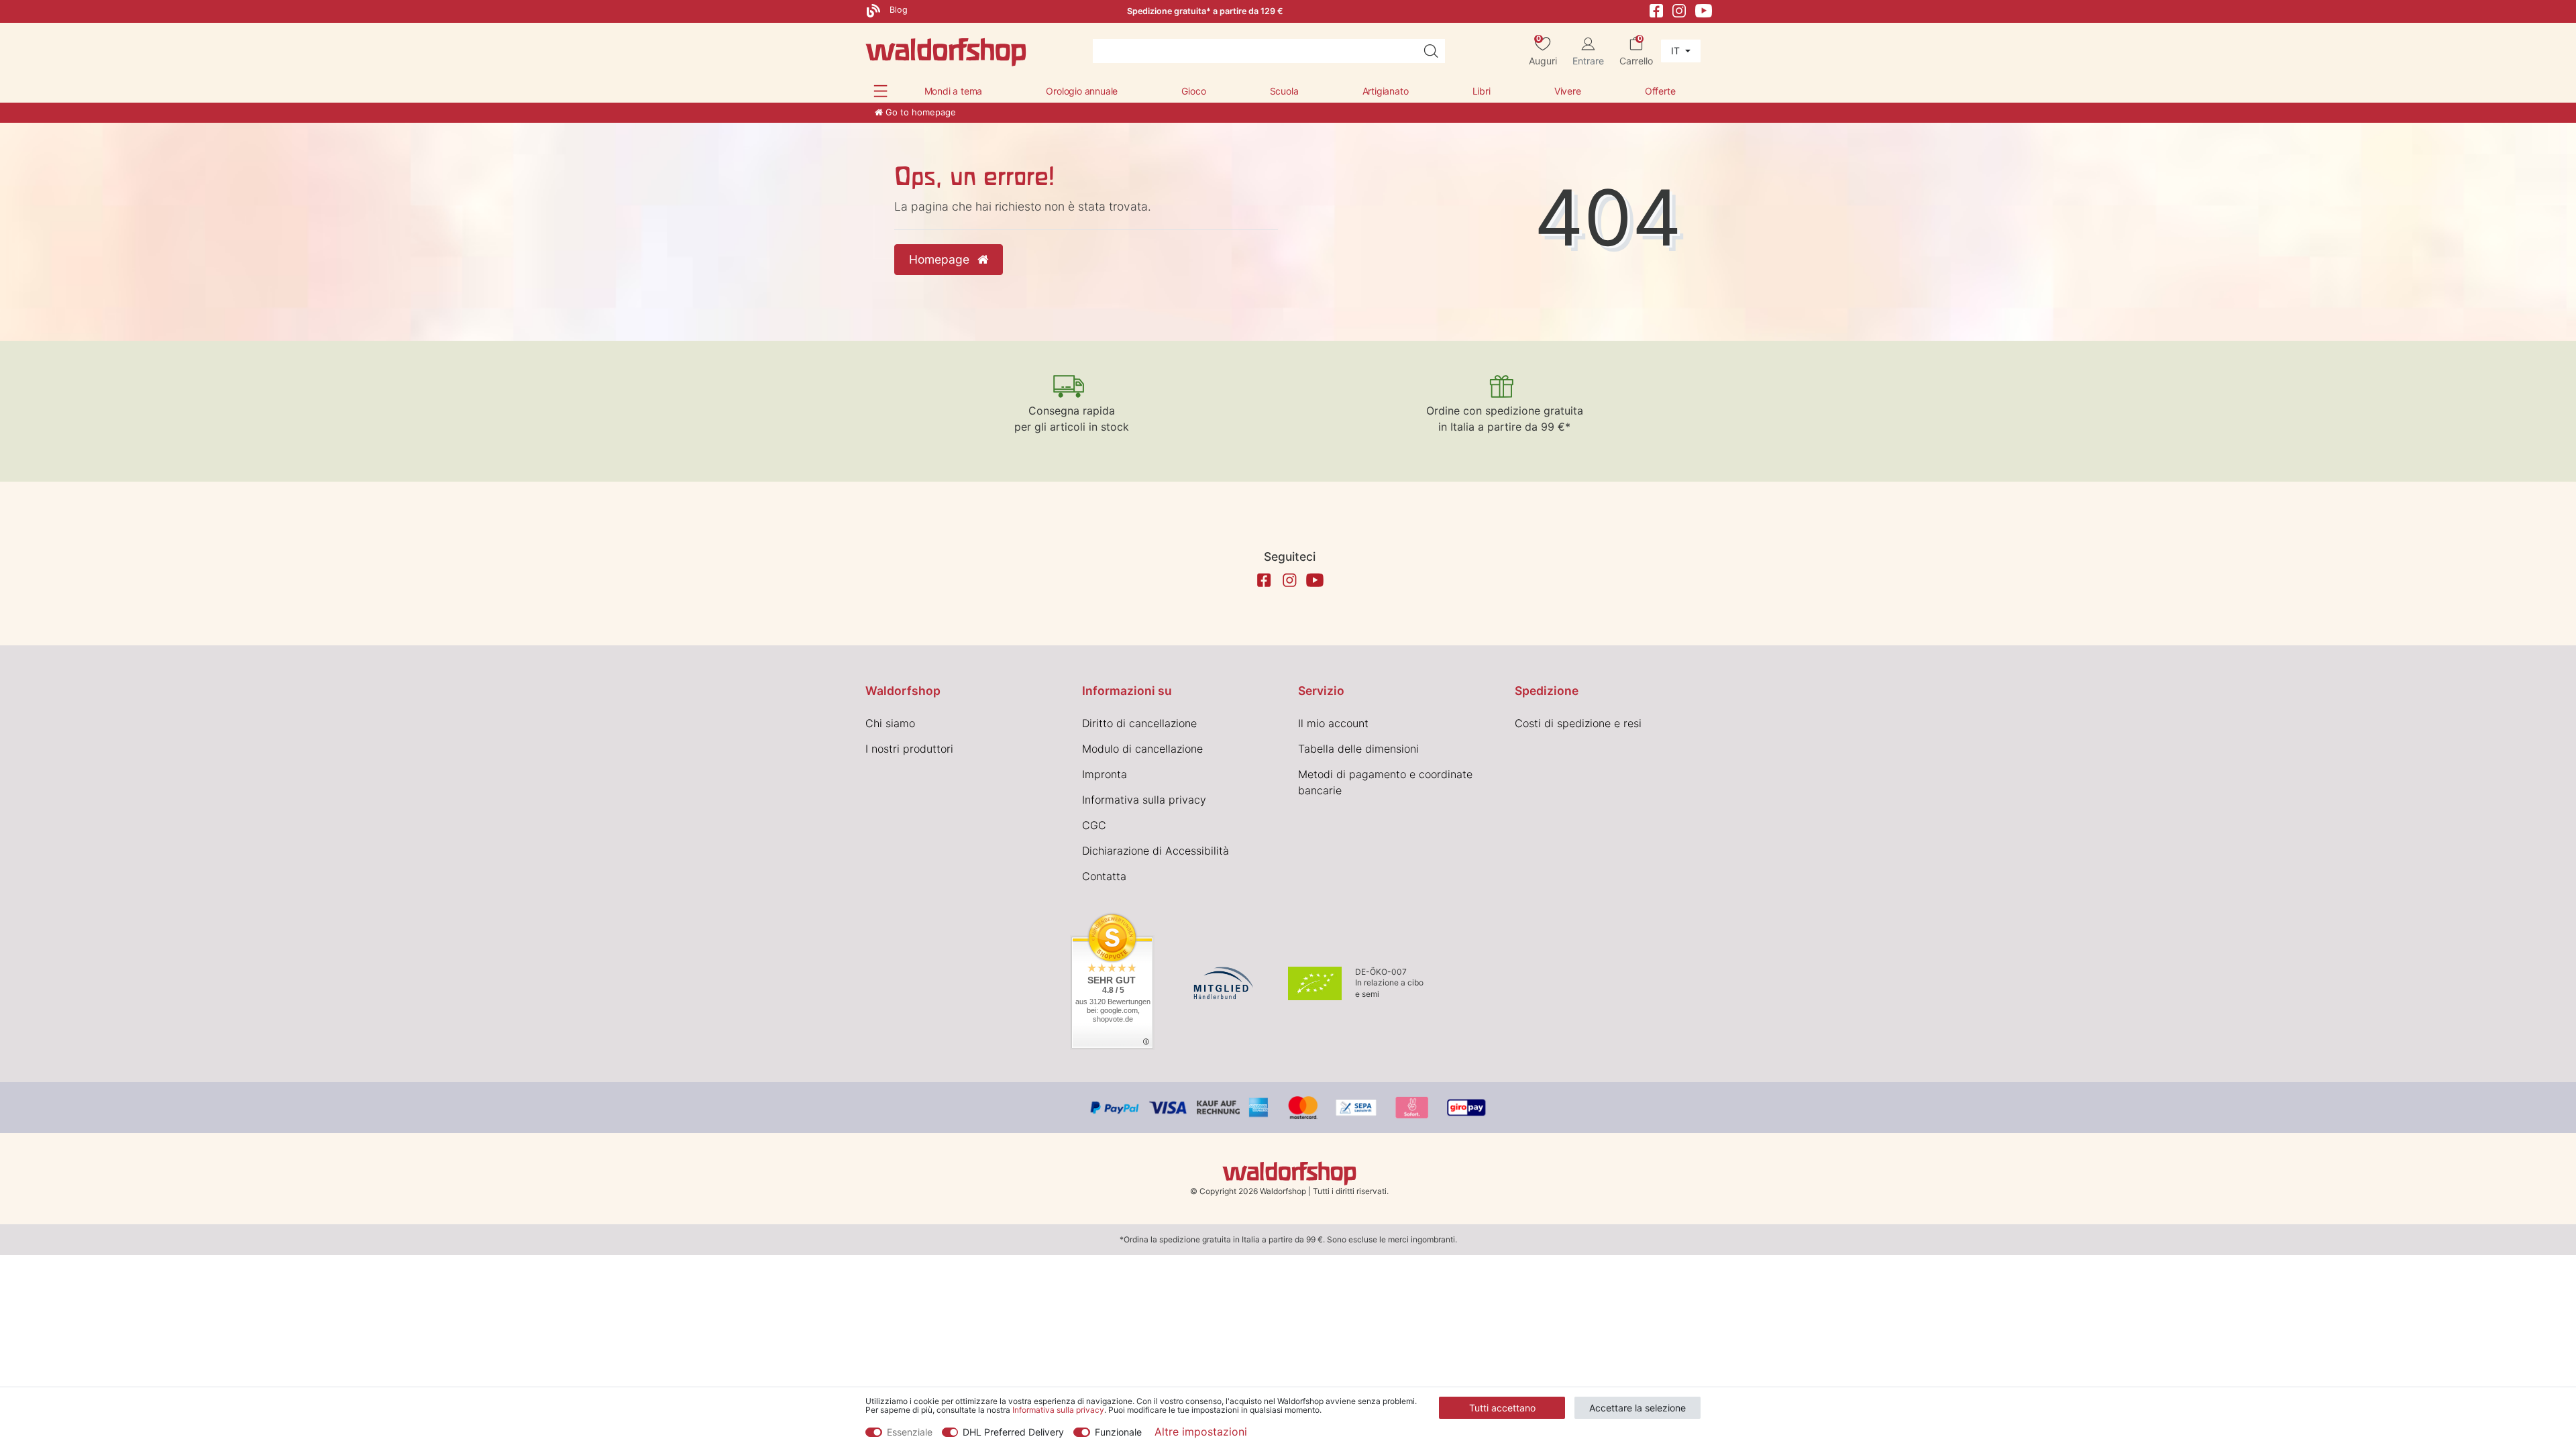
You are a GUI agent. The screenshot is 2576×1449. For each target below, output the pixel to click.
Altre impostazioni (1201, 1432)
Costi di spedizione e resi (1578, 723)
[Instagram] (1679, 10)
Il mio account (1333, 723)
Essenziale (910, 1432)
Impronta (1105, 774)
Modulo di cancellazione (1142, 749)
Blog (897, 10)
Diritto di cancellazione (1139, 723)
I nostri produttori (909, 749)
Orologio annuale (1082, 91)
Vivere (1568, 91)
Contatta (1104, 876)
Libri (1482, 91)
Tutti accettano (1502, 1408)
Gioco (1193, 91)
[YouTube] (1704, 10)
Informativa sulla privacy (1144, 800)
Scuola (1284, 91)
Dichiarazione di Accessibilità (1156, 851)
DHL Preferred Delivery (1013, 1432)
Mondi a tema (954, 91)
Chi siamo (890, 723)
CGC (1094, 825)
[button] (880, 91)
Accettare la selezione (1638, 1408)
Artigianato (1386, 91)
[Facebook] (1656, 10)
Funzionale (1118, 1432)
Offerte (1660, 91)
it (1677, 51)
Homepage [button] (941, 259)
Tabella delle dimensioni (1358, 749)
